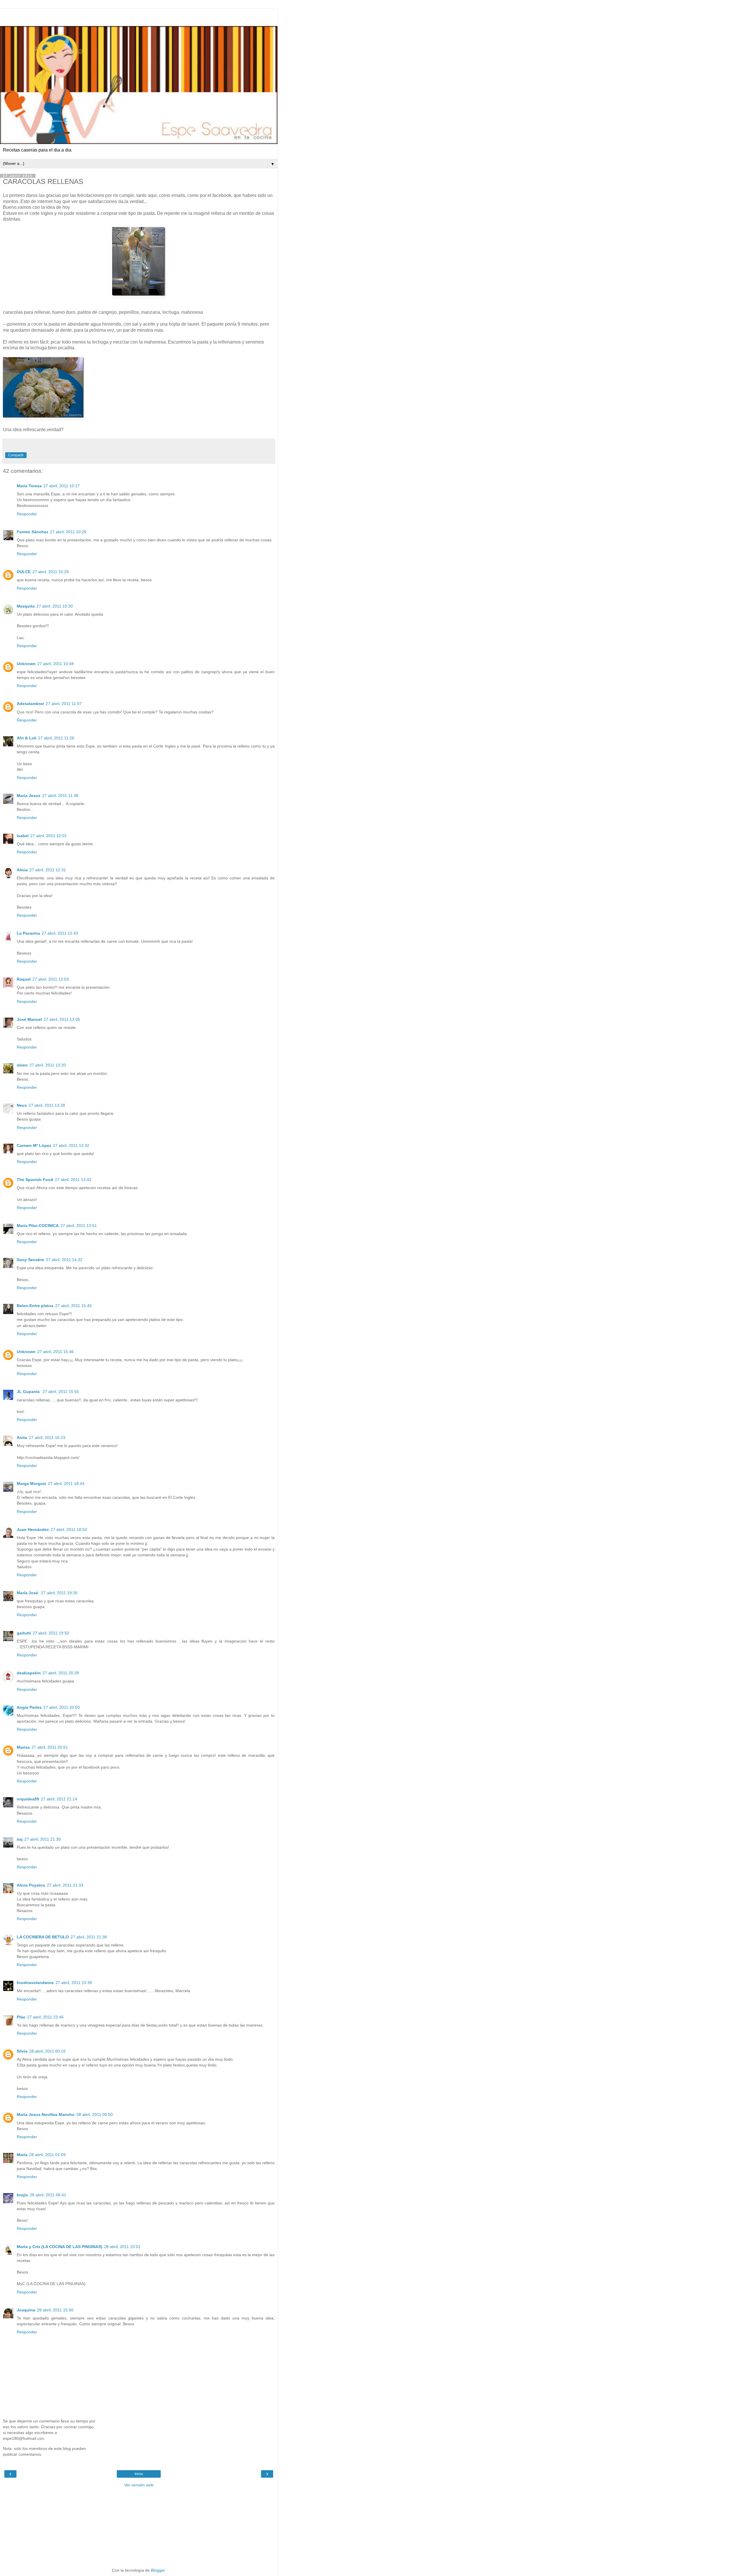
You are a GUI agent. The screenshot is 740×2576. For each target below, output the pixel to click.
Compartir (16, 455)
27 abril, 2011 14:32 (64, 1260)
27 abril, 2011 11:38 (60, 796)
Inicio (139, 2474)
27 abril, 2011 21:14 (59, 1799)
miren (22, 1065)
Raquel (24, 979)
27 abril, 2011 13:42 (73, 1180)
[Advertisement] (139, 16)
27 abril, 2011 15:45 (73, 1306)
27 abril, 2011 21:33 (65, 1885)
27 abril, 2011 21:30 (42, 1839)
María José (28, 1593)
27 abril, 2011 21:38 (89, 1937)
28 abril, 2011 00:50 (95, 2114)
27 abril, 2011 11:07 (64, 704)
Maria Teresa (29, 486)
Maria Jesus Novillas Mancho (46, 2114)
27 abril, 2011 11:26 (56, 738)
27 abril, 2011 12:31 (48, 870)
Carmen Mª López (34, 1145)
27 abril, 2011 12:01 (49, 836)
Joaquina (26, 2310)
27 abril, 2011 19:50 (51, 1633)
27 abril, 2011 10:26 (68, 532)
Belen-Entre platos (35, 1306)
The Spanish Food (35, 1180)
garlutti (24, 1633)
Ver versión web (139, 2485)
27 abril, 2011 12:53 (51, 979)
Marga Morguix (32, 1483)
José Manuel (29, 1019)
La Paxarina (28, 933)
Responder (27, 514)
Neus (22, 1105)
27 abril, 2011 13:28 (47, 1105)
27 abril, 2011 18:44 (66, 1483)
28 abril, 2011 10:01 (122, 2247)
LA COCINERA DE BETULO (43, 1937)
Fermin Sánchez (33, 532)
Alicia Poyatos (31, 1885)
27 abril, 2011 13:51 (79, 1226)
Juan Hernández (33, 1529)
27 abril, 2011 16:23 (47, 1438)
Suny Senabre (30, 1260)
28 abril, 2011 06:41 (48, 2195)
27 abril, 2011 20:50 (62, 1707)
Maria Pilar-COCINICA (38, 1226)
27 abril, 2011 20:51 (50, 1747)
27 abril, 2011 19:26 (59, 1593)
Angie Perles (29, 1707)
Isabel (23, 836)
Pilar (21, 2017)
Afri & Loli (27, 738)
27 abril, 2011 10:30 (55, 606)
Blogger (158, 2570)
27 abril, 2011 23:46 (45, 2017)
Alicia (22, 870)
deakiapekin (29, 1673)
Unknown (26, 664)
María (22, 2155)
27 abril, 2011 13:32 (71, 1145)
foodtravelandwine (35, 1983)
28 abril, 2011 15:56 (55, 2310)
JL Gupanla (29, 1392)
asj (20, 1839)
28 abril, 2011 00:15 (47, 2051)
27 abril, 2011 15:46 (55, 1352)
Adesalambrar (30, 704)
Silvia (22, 2051)
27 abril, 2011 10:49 (55, 664)
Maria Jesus (29, 796)
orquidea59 (28, 1799)
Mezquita (26, 606)
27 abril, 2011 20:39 (61, 1673)
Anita (22, 1438)
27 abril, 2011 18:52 (69, 1529)
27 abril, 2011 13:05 (62, 1019)
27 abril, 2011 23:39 (74, 1983)
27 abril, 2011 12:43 (60, 933)
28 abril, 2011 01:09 (47, 2155)
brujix (22, 2195)
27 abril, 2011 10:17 (62, 486)
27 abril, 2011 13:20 (48, 1065)
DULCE (24, 572)
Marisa (23, 1747)
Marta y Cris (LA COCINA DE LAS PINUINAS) (60, 2247)
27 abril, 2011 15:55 (61, 1392)
